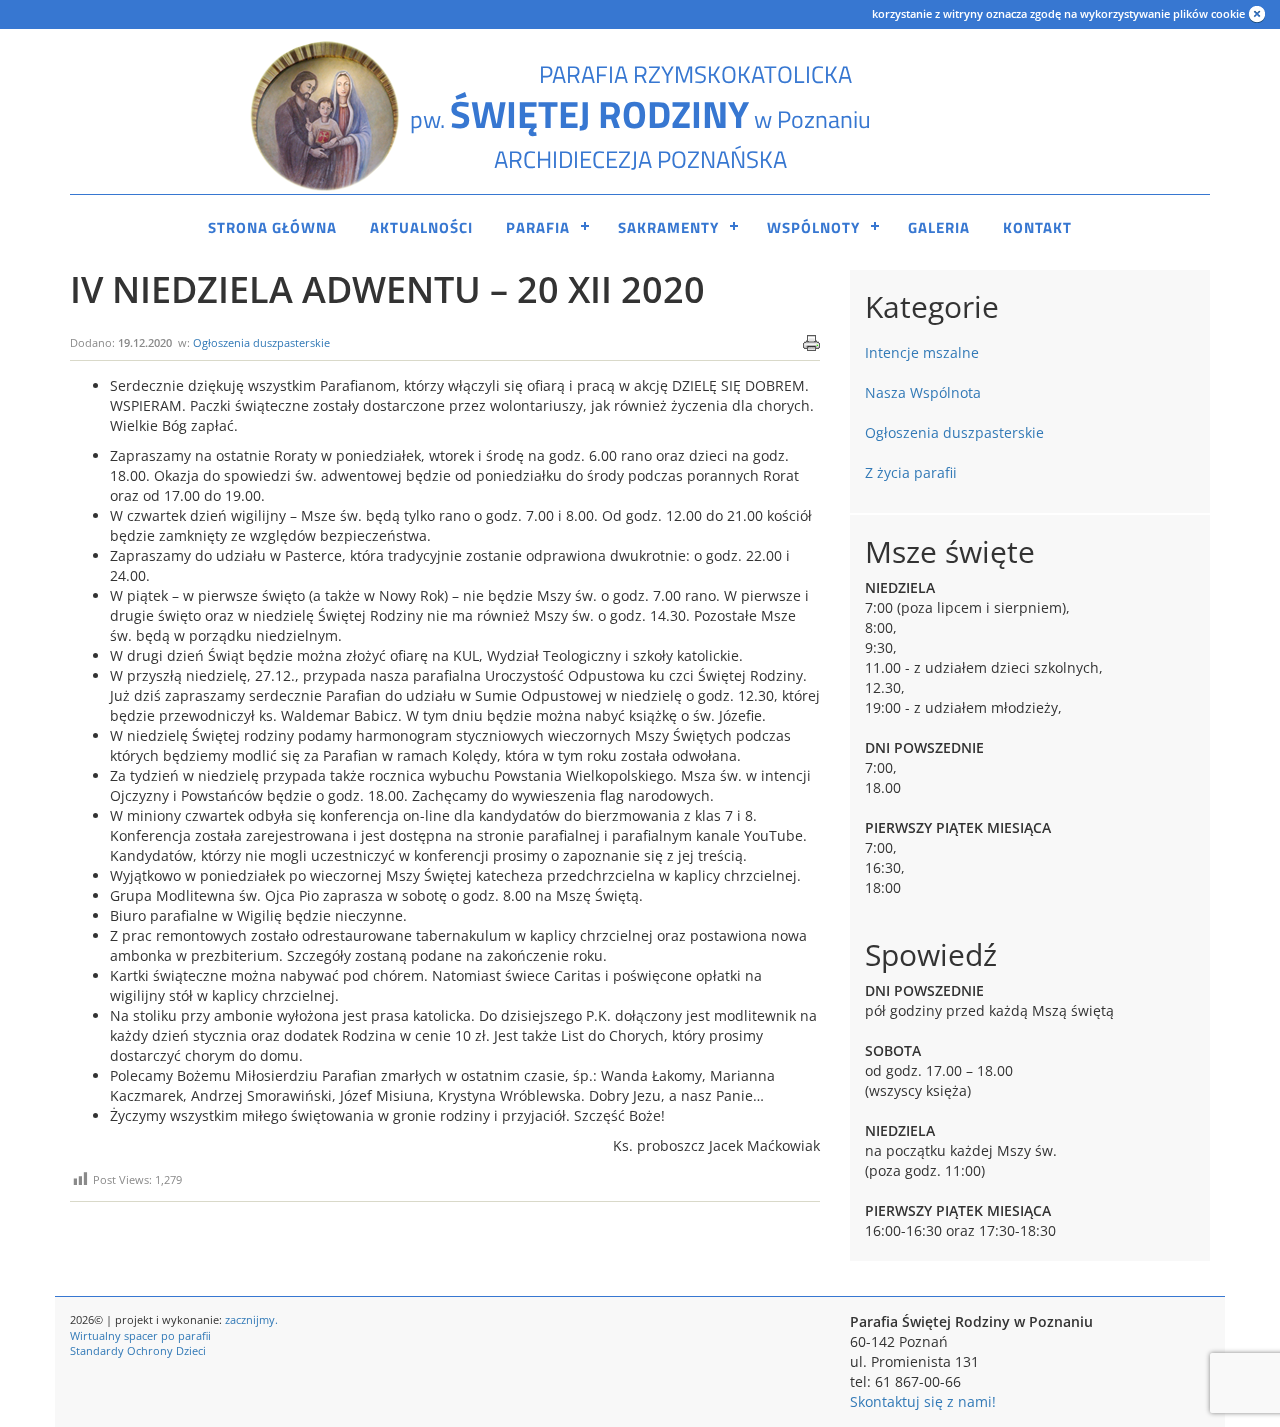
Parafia (538, 227)
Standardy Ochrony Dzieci (138, 1350)
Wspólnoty (813, 227)
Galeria (939, 227)
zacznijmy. (251, 1319)
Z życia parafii (911, 472)
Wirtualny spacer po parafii (140, 1335)
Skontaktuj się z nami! (923, 1401)
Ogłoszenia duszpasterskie (261, 342)
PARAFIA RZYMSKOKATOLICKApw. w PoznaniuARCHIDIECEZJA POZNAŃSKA (640, 116)
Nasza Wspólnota (923, 392)
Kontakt (1037, 227)
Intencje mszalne (922, 352)
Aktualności (421, 227)
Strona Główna (272, 227)
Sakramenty (668, 227)
